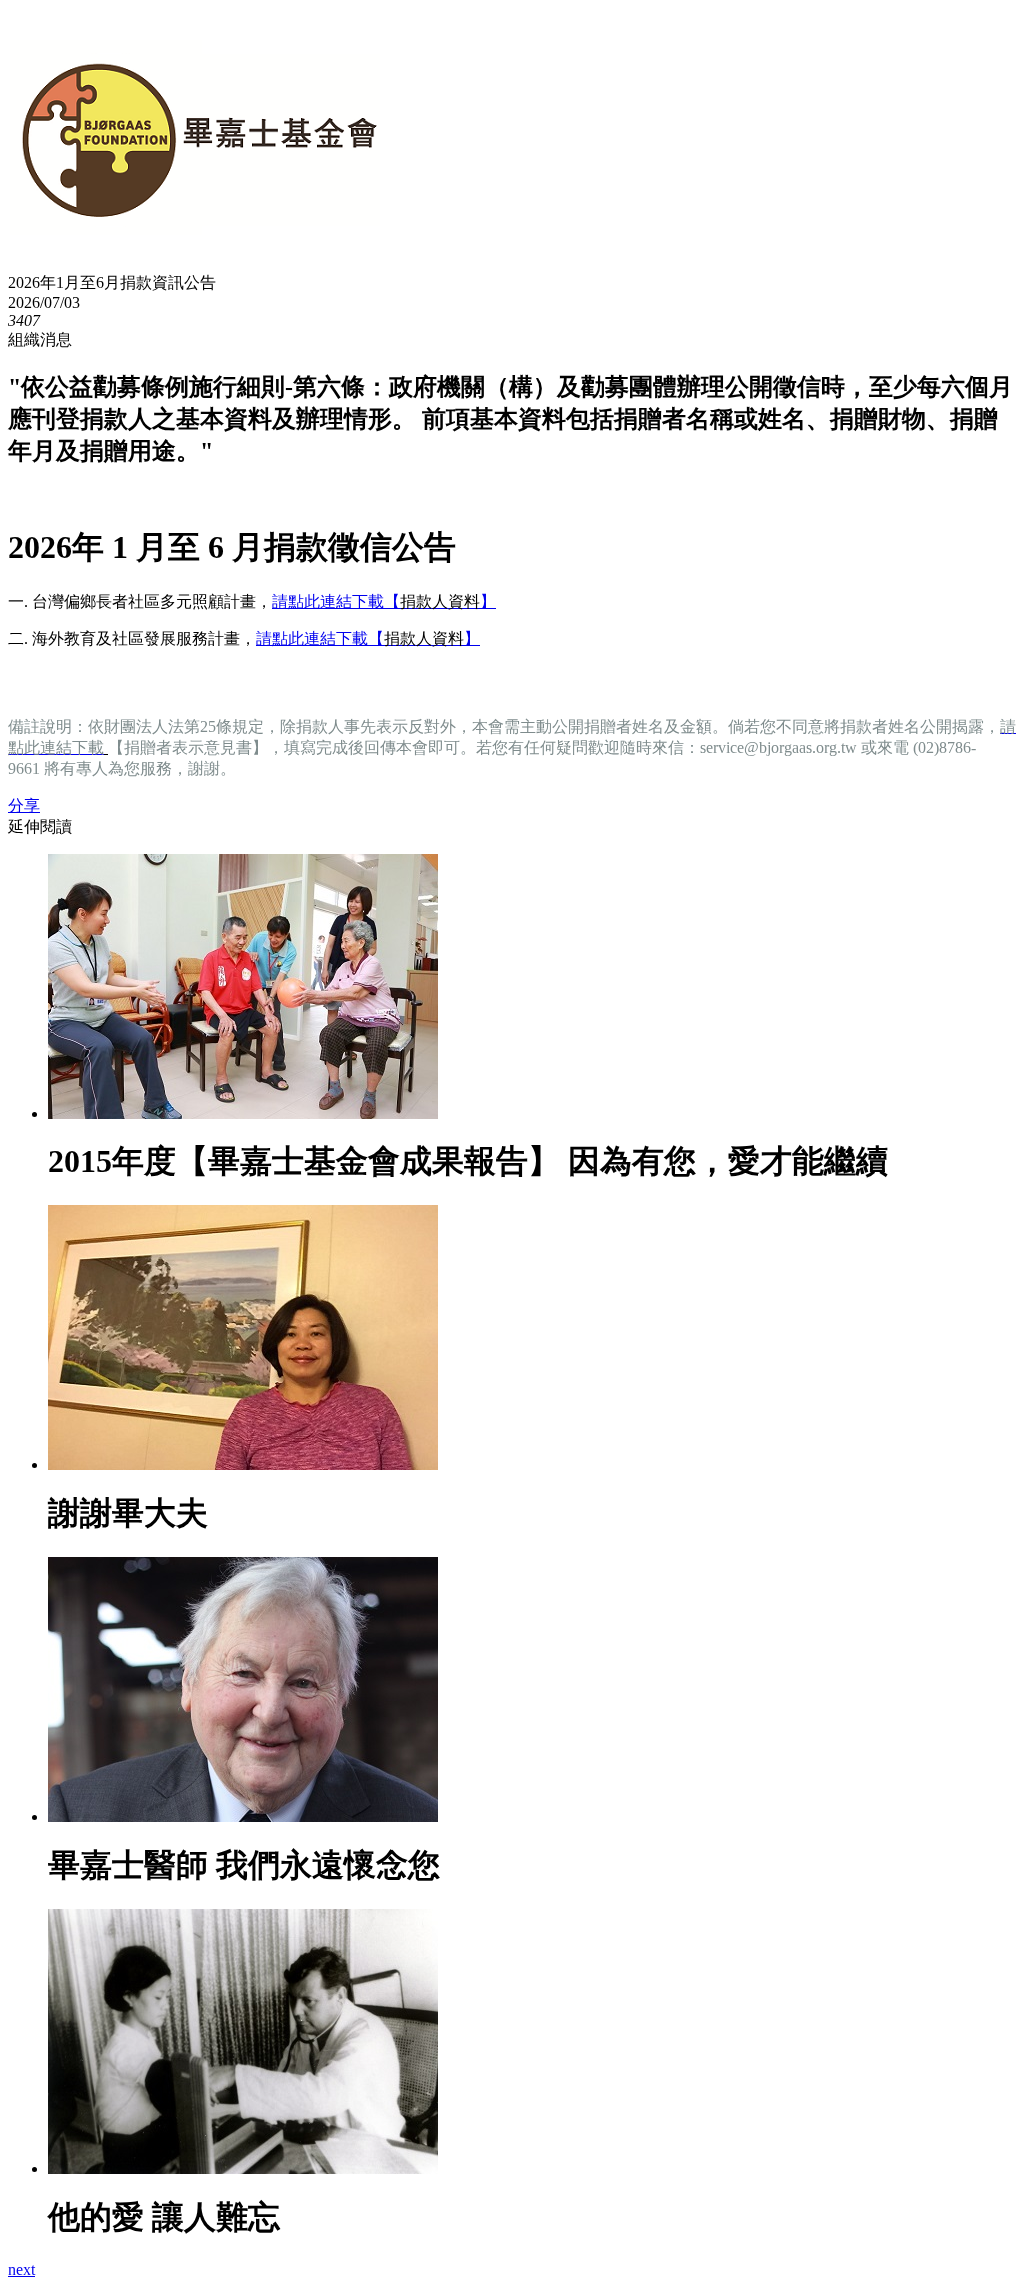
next (21, 2269)
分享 (24, 805)
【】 (440, 601)
